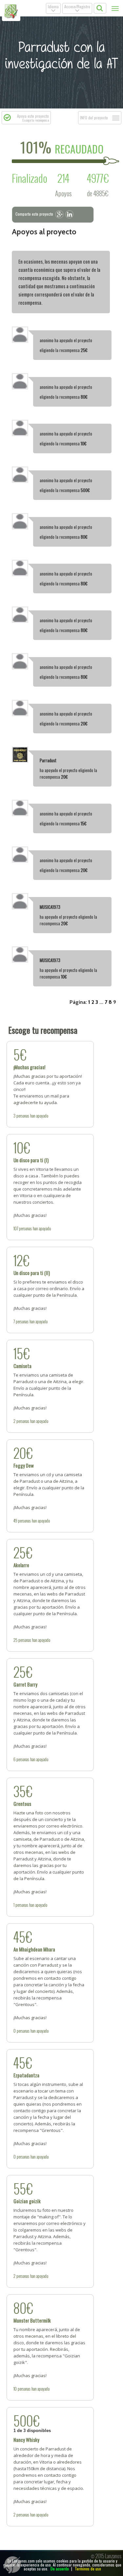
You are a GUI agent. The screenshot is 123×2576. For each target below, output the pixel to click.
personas (23, 1116)
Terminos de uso (88, 2569)
